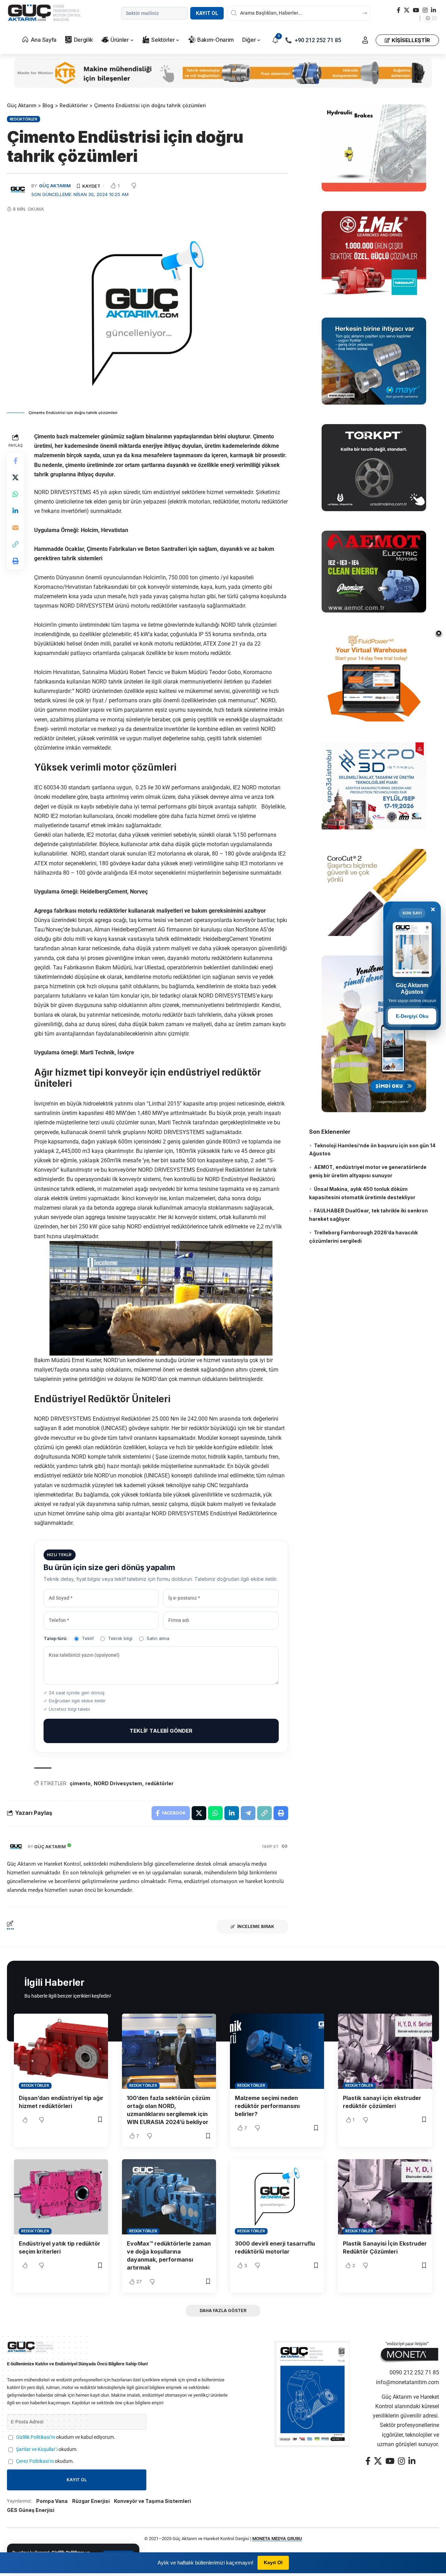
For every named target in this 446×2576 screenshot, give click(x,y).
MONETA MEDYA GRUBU (277, 2539)
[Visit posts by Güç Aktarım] (16, 1847)
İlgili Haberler (54, 1982)
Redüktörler (24, 119)
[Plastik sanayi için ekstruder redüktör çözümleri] (385, 2051)
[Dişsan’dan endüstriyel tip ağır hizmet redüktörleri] (61, 2051)
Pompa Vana (52, 2501)
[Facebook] (399, 10)
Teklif (88, 1638)
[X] (407, 10)
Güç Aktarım (55, 186)
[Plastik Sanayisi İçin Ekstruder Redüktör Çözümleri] (385, 2197)
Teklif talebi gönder (161, 1731)
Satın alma (158, 1638)
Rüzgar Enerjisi (91, 2501)
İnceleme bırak (256, 1926)
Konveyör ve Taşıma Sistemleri (152, 2501)
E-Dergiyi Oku (412, 1016)
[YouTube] (416, 10)
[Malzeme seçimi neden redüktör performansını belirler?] (277, 2051)
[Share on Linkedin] (15, 511)
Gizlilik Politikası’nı (36, 2437)
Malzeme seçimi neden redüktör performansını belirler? (267, 2106)
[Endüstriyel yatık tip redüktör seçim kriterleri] (61, 2197)
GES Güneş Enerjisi (31, 2510)
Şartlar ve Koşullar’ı (37, 2449)
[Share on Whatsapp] (15, 494)
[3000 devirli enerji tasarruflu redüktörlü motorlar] (277, 2197)
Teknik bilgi (120, 1638)
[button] (365, 40)
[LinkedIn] (433, 10)
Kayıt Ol (207, 13)
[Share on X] (15, 477)
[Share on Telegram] (248, 1813)
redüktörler (159, 1783)
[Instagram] (425, 10)
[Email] (15, 528)
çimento (80, 1783)
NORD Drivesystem (118, 1783)
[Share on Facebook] (15, 461)
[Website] (285, 1847)
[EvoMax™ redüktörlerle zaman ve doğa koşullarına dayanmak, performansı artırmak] (169, 2197)
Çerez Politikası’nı (35, 2461)
